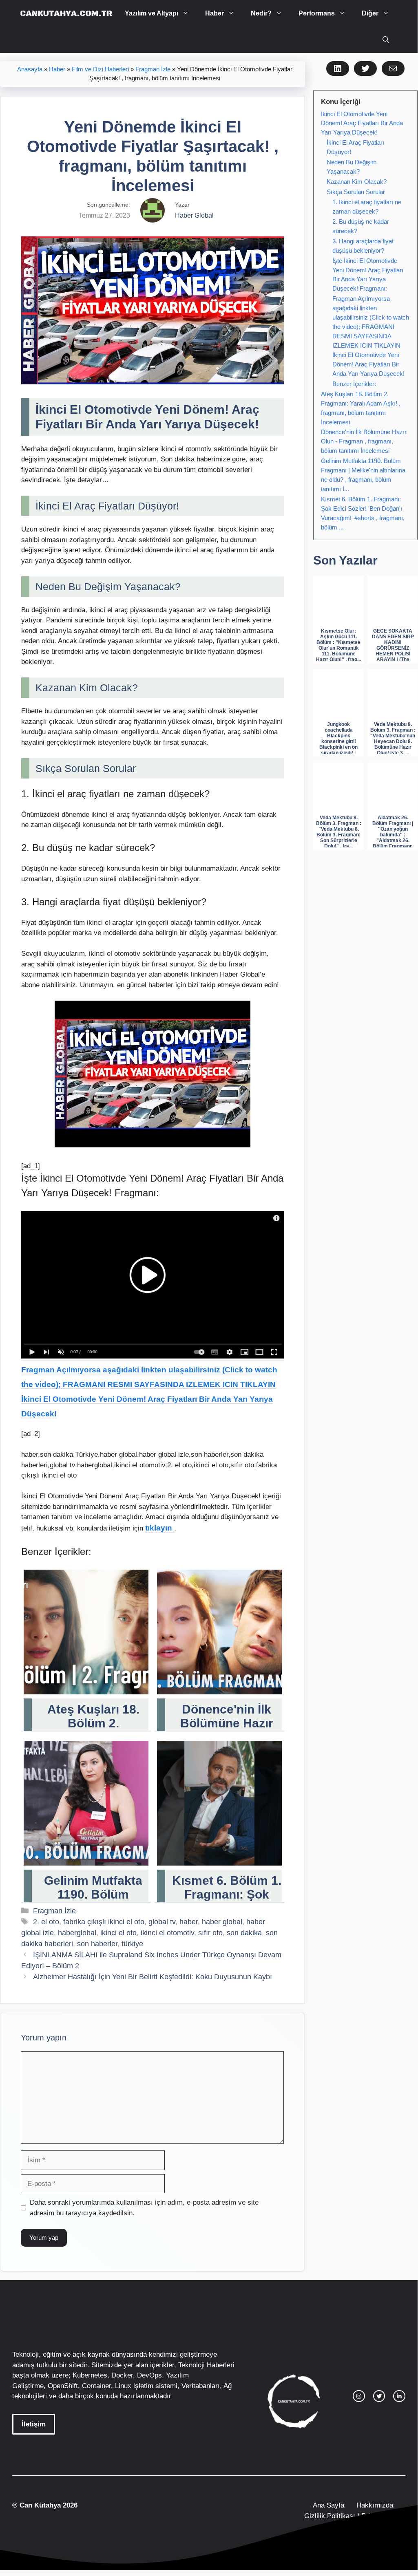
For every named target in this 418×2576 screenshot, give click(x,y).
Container (96, 2386)
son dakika (244, 1933)
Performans (317, 13)
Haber (215, 13)
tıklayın (160, 1528)
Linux (123, 2386)
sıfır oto (210, 1933)
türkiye (132, 1944)
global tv (162, 1922)
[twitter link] (379, 2396)
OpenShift (63, 2386)
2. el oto (46, 1922)
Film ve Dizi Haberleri (100, 69)
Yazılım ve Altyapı (151, 13)
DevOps (149, 2375)
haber (189, 1922)
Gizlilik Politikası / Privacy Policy (354, 2516)
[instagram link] (359, 2396)
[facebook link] (399, 2396)
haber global (222, 1922)
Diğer (370, 13)
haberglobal (77, 1933)
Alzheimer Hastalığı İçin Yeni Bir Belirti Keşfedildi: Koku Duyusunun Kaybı (153, 1977)
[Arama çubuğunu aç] (386, 40)
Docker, (123, 2375)
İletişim (34, 2424)
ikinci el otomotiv (167, 1933)
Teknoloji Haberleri (206, 2365)
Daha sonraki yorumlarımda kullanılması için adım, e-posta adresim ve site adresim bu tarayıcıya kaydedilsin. (144, 2208)
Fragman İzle (153, 69)
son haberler (97, 1944)
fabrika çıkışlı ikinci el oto (104, 1922)
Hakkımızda (375, 2505)
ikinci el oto (118, 1933)
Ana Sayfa (328, 2505)
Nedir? (261, 13)
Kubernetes (90, 2375)
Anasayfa (30, 69)
